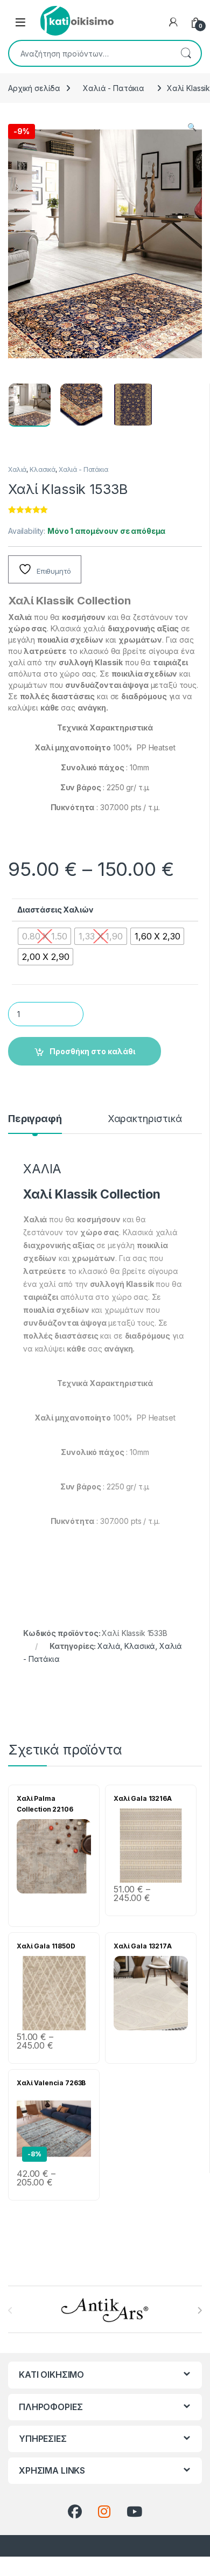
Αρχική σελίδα (34, 88)
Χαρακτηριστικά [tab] (145, 1119)
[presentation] (199, 2310)
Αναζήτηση (186, 53)
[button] (192, 127)
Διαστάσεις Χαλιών (55, 910)
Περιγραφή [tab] (35, 1119)
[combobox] (90, 53)
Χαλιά (17, 469)
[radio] (44, 936)
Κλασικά (43, 469)
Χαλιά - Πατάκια (114, 88)
